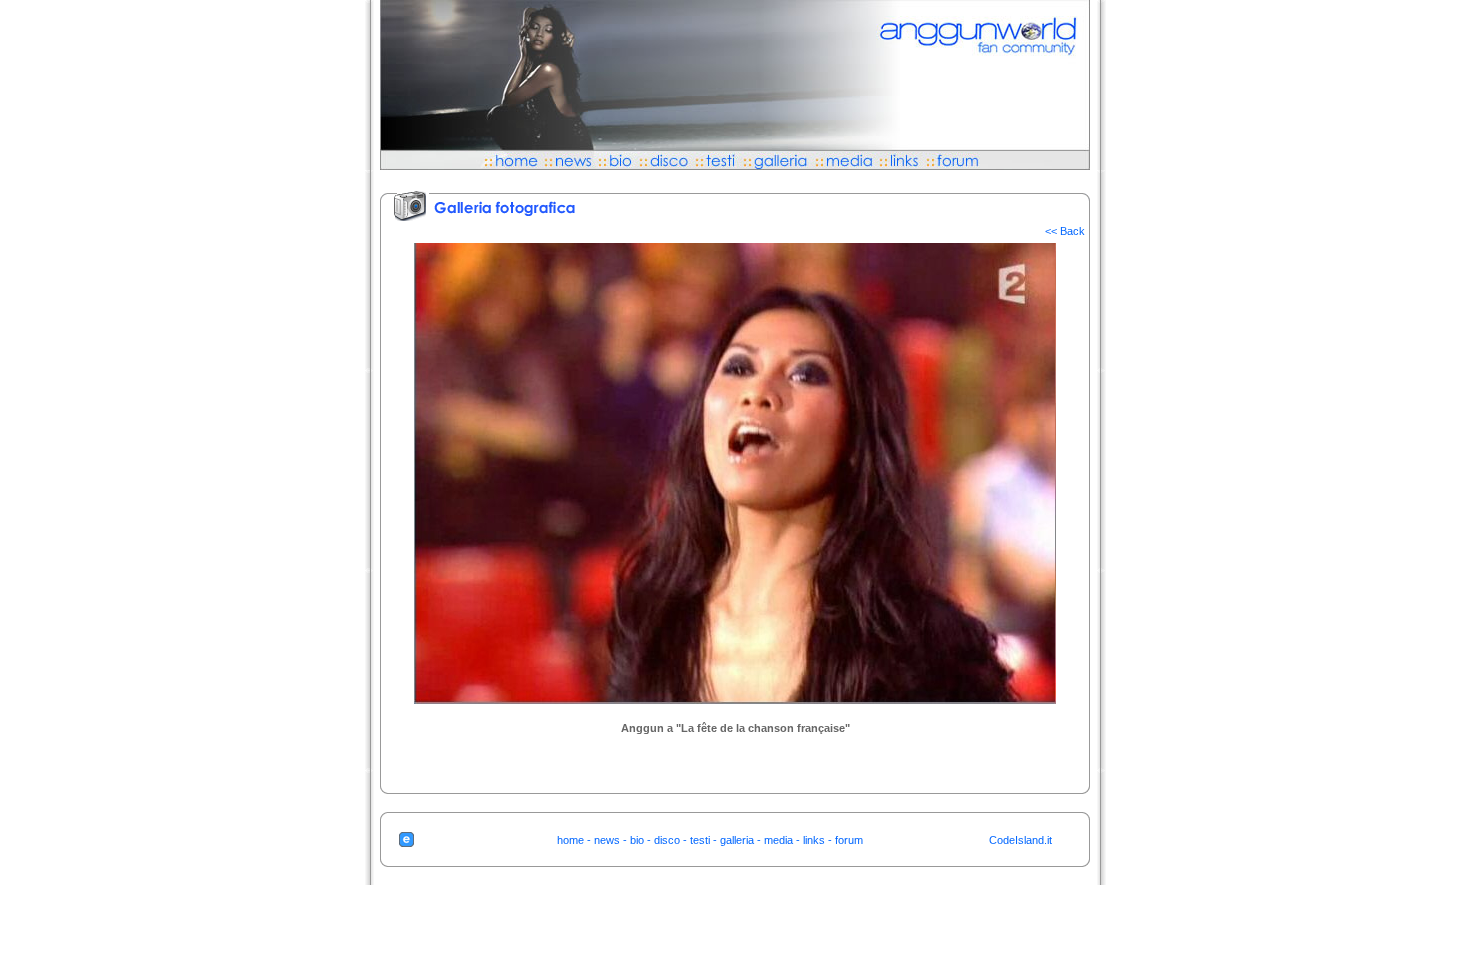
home (570, 840)
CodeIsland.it (1020, 840)
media (778, 840)
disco (667, 840)
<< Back (1065, 231)
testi (700, 840)
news (607, 840)
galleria (737, 840)
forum (849, 840)
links (814, 840)
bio (637, 840)
